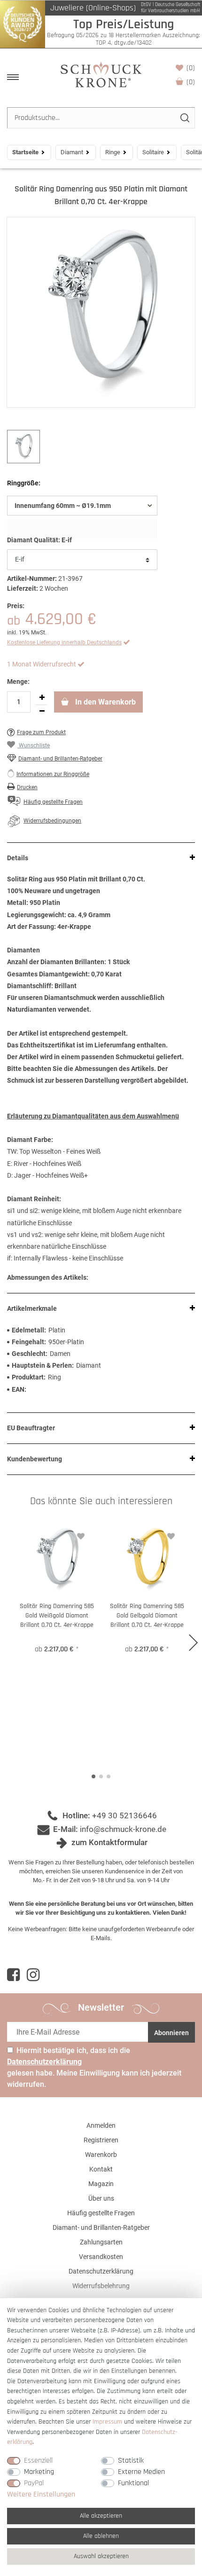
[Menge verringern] (42, 712)
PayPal (34, 2483)
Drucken (27, 787)
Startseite (25, 152)
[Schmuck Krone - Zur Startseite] (101, 74)
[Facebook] (13, 1975)
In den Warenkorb (105, 702)
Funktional (133, 2483)
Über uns (101, 2198)
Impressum (107, 2422)
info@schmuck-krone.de (123, 1829)
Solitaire (153, 152)
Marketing (39, 2472)
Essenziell (38, 2461)
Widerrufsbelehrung (101, 2286)
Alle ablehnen (101, 2536)
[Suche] (184, 118)
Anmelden (101, 2125)
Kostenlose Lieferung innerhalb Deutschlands (64, 642)
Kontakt (101, 2169)
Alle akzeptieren (101, 2516)
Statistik (131, 2461)
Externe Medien (141, 2472)
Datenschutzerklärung (101, 2271)
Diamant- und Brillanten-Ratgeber (60, 759)
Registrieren (101, 2140)
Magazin (101, 2184)
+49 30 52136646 (124, 1815)
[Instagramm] (33, 1975)
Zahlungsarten (101, 2242)
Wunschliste (191, 68)
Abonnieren (171, 2033)
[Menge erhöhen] (42, 698)
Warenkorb (191, 82)
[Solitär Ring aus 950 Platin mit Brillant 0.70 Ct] (101, 312)
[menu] (13, 77)
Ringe (113, 152)
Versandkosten (101, 2257)
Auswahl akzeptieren (101, 2556)
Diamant (72, 152)
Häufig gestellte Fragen (101, 2213)
